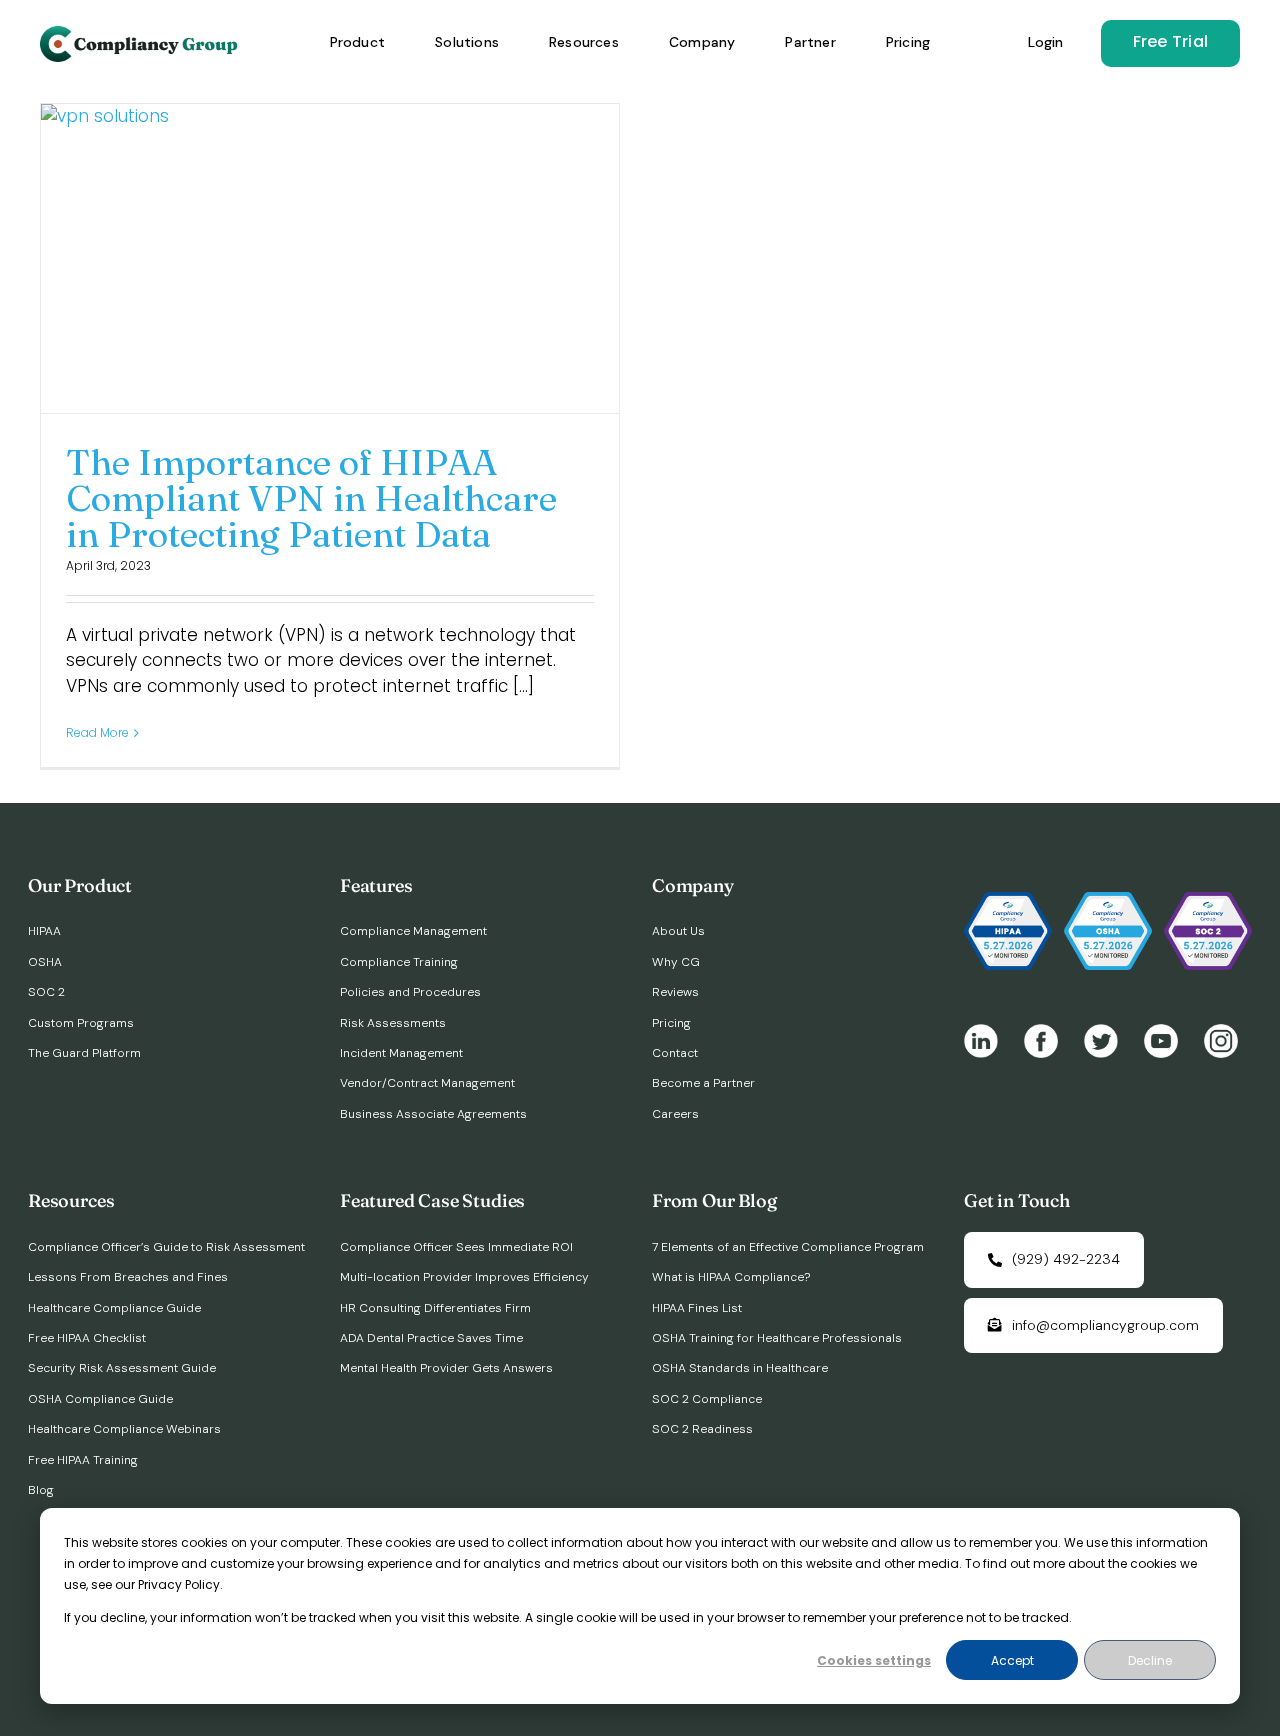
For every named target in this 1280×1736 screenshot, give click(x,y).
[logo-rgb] (141, 34)
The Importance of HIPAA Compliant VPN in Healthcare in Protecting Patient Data (311, 498)
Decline (1150, 1660)
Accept (1012, 1660)
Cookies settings (874, 1660)
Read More (97, 732)
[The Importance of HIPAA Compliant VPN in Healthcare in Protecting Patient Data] (330, 258)
